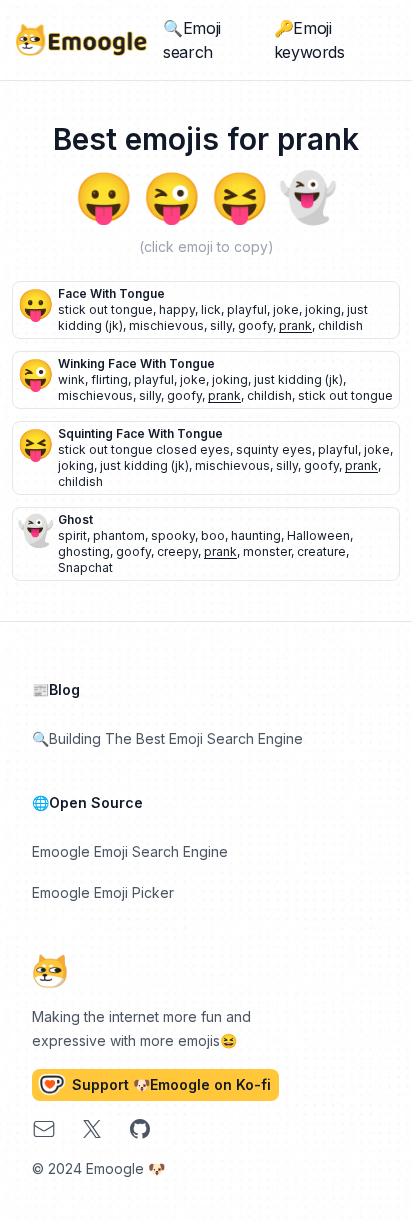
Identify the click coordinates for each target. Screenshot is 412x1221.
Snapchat (85, 567)
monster (267, 551)
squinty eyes (274, 449)
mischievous (166, 325)
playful (247, 309)
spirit (72, 535)
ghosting (84, 551)
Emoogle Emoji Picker (103, 892)
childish (340, 325)
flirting (109, 379)
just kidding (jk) (298, 379)
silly (221, 325)
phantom (119, 535)
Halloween (318, 535)
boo (213, 535)
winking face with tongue (136, 363)
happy (177, 309)
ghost (75, 519)
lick (211, 309)
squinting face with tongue (140, 433)
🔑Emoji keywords (309, 40)
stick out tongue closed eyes (144, 449)
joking (323, 309)
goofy (255, 325)
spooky (173, 535)
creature (321, 551)
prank (295, 325)
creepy (177, 551)
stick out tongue (105, 309)
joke (286, 309)
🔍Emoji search (192, 40)
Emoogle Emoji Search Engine (130, 851)
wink (71, 379)
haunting (256, 535)
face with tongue (111, 293)
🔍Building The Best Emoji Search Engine (167, 738)
